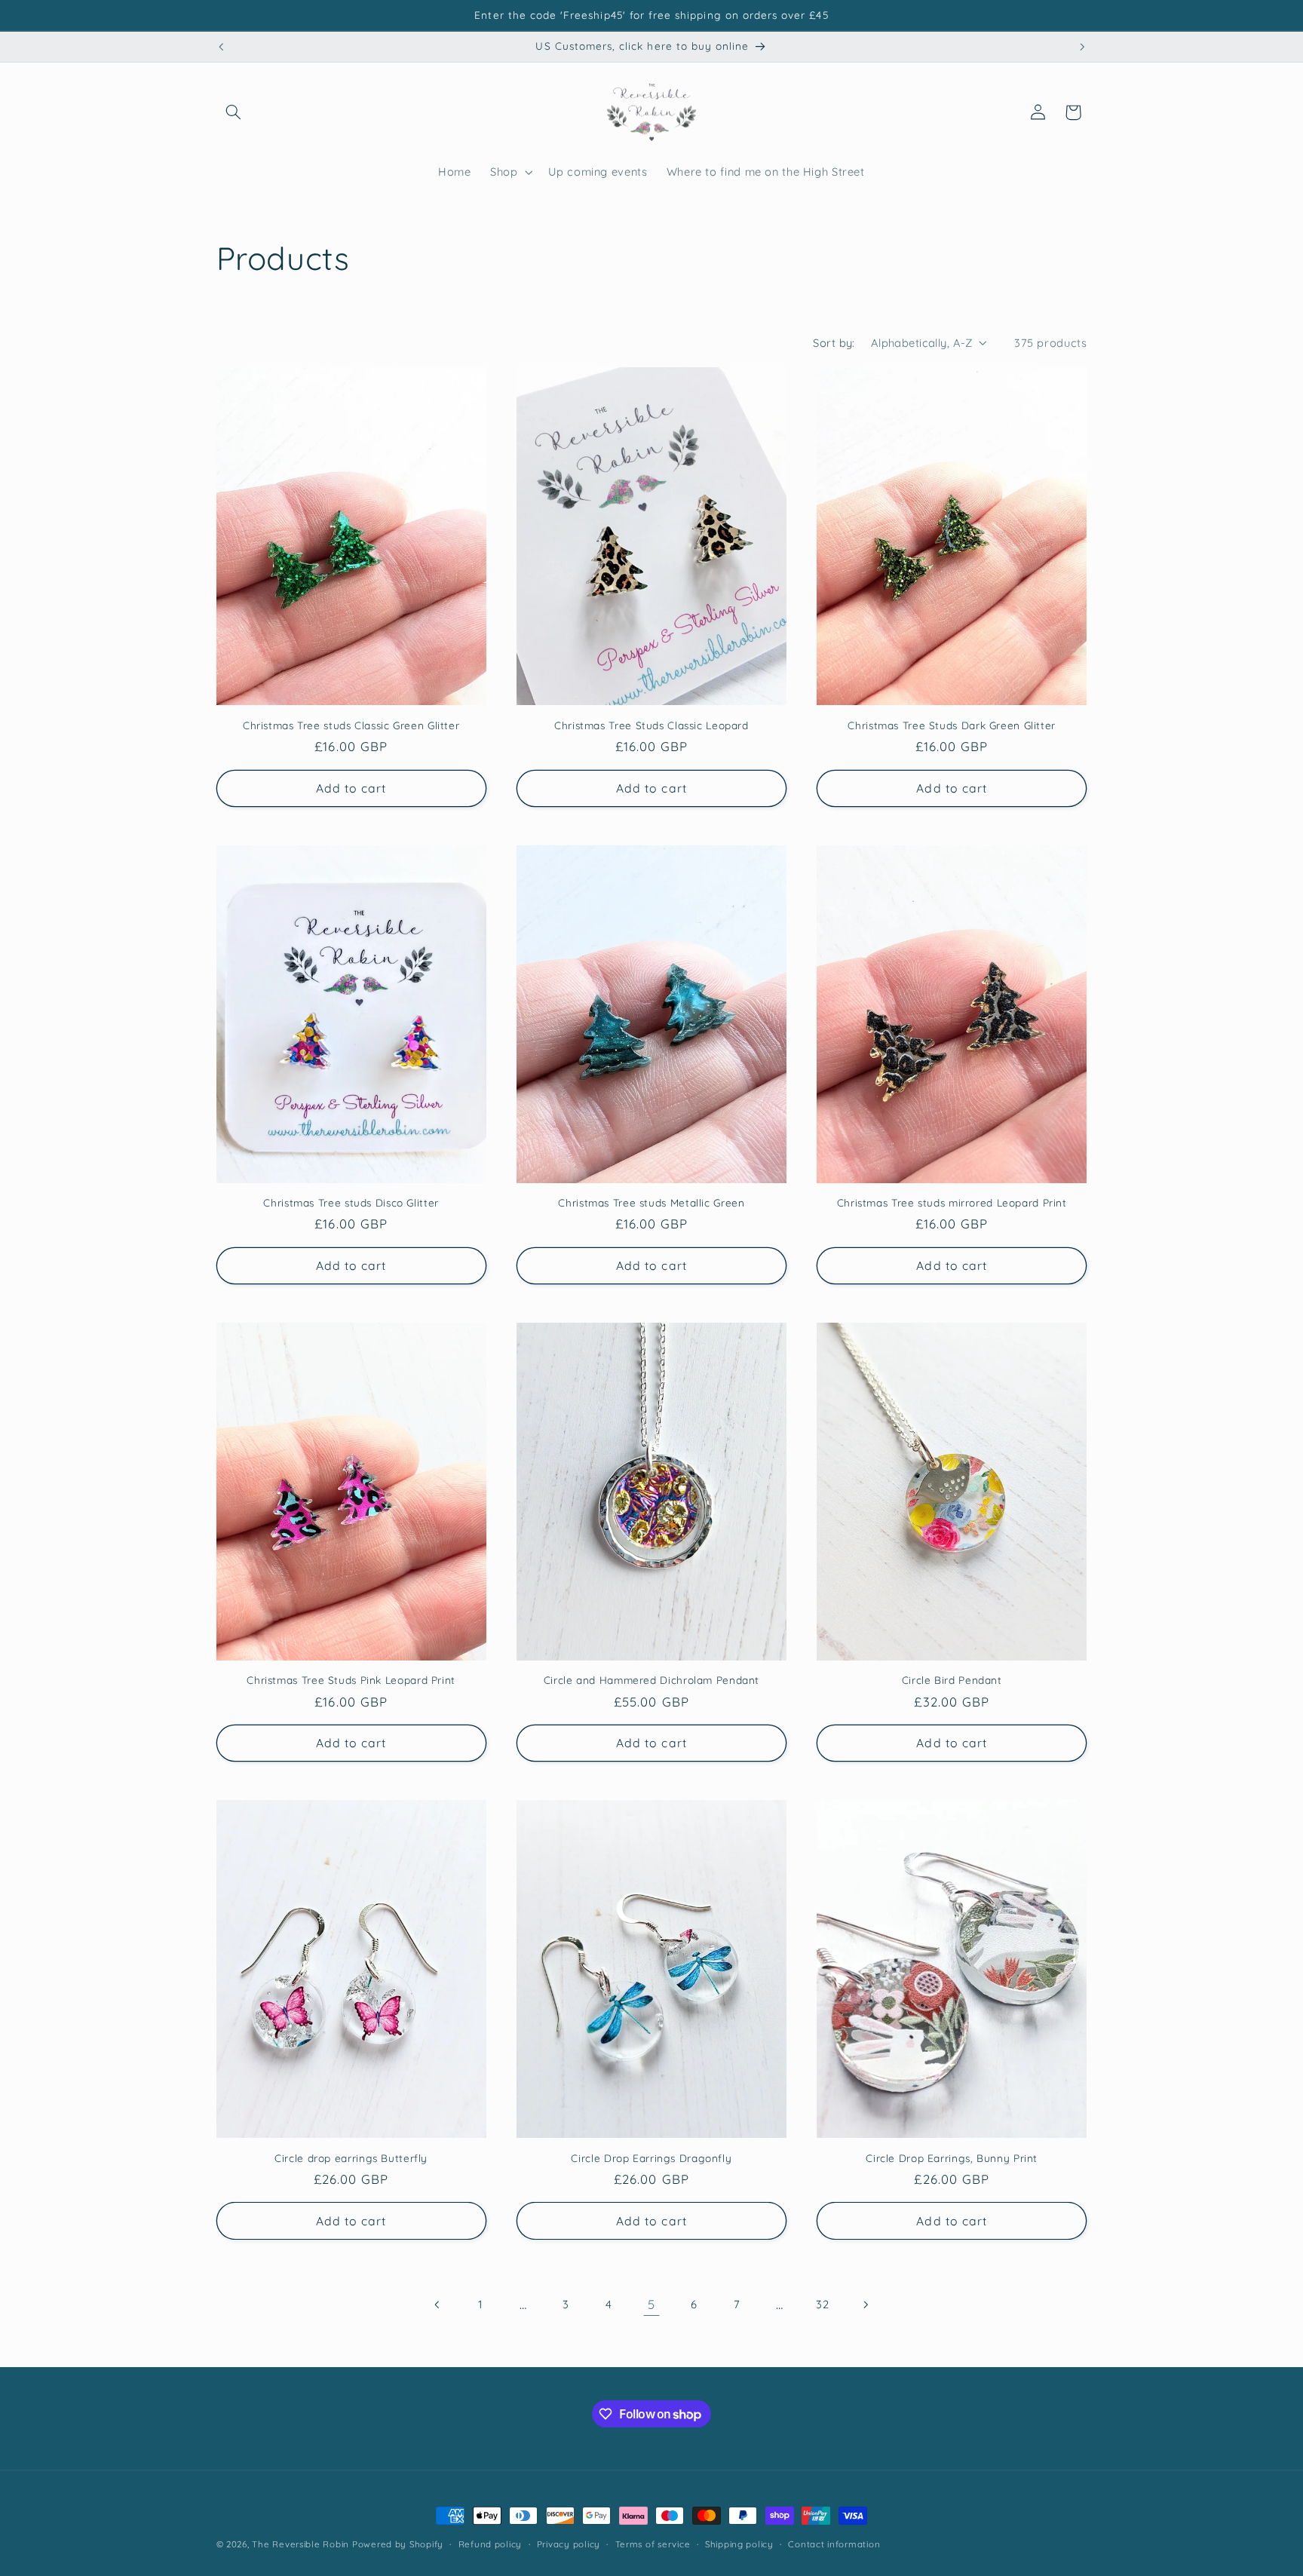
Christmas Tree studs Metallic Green (651, 1202)
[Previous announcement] (221, 47)
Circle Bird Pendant (952, 1680)
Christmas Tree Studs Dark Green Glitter (952, 725)
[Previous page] (437, 2305)
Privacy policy (569, 2544)
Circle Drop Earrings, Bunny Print (952, 2158)
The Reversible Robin (300, 2544)
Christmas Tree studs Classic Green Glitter (351, 725)
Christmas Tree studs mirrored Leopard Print (952, 1202)
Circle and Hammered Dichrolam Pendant (651, 1680)
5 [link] (651, 2304)
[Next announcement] (1082, 47)
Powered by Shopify (398, 2544)
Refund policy (491, 2544)
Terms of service (653, 2544)
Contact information (834, 2544)
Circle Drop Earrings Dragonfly (651, 2158)
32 (822, 2304)
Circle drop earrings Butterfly (351, 2158)
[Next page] (865, 2305)
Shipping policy (739, 2544)
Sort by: (834, 343)
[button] (234, 112)
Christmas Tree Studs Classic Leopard (651, 725)
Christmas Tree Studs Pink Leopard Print (351, 1680)
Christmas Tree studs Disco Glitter (351, 1202)
